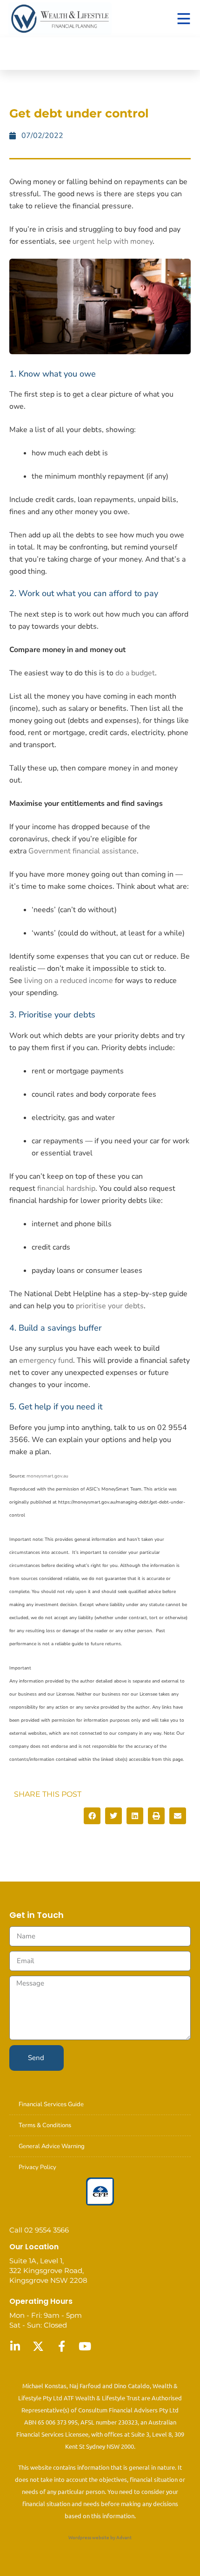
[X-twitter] (38, 2346)
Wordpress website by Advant (100, 2537)
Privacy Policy (37, 2167)
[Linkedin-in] (15, 2346)
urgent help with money (113, 241)
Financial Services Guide (51, 2104)
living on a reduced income (69, 981)
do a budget (135, 673)
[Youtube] (85, 2346)
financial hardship (66, 1188)
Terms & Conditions (45, 2125)
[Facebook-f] (61, 2346)
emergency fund (46, 1360)
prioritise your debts (110, 1306)
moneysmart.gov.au (47, 1476)
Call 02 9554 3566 (39, 2230)
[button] (92, 1816)
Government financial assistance (83, 851)
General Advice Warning (52, 2146)
